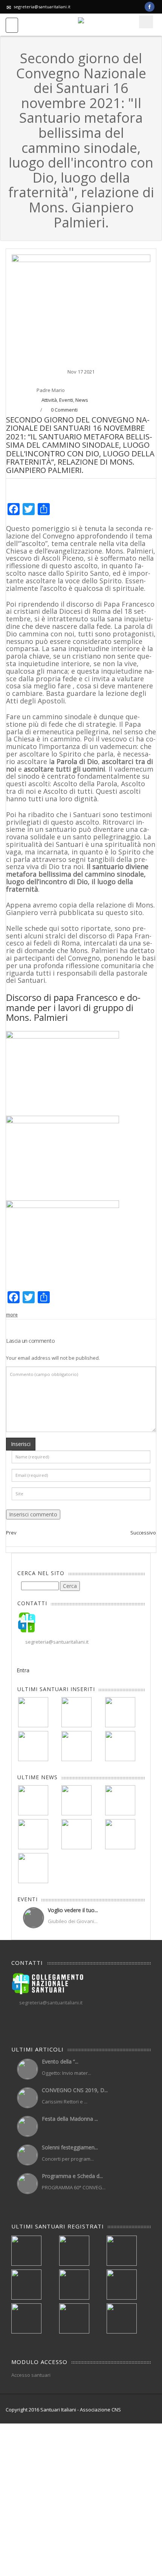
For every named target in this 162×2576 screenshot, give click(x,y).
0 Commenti (64, 410)
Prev (11, 1533)
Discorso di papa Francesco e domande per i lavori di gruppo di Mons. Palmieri (73, 1007)
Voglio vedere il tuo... (73, 1910)
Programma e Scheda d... (72, 2176)
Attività (49, 400)
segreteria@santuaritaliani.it (42, 7)
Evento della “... (60, 2061)
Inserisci (21, 1444)
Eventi (66, 400)
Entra (23, 1670)
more (12, 1315)
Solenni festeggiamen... (70, 2147)
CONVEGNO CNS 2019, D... (75, 2090)
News (82, 400)
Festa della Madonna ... (70, 2119)
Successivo (143, 1533)
